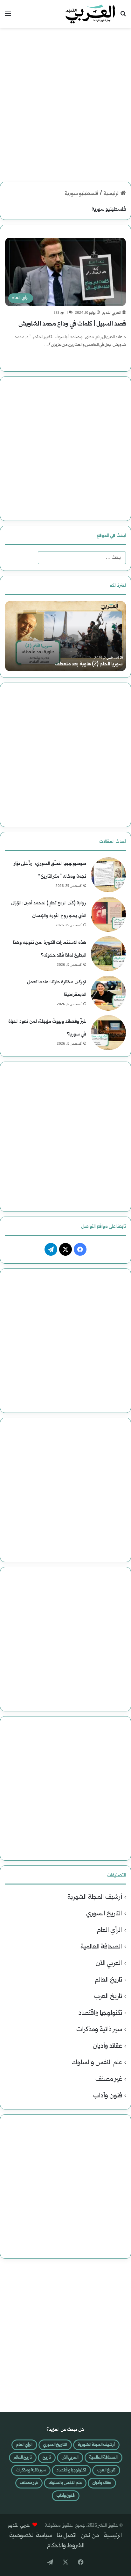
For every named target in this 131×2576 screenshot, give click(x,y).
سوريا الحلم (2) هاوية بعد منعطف (89, 664)
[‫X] (65, 1249)
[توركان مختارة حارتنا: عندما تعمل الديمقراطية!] (108, 993)
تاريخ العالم (108, 1980)
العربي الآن (109, 1964)
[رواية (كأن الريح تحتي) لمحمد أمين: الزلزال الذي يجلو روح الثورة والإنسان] (108, 914)
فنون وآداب (108, 2096)
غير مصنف (109, 2079)
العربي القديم (112, 313)
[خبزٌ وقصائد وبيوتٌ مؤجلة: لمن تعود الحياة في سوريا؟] (108, 1033)
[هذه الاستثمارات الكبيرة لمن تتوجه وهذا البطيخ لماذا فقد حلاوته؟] (108, 954)
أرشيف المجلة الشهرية (95, 1897)
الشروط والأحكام (66, 2546)
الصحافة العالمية (101, 1947)
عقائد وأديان (107, 2046)
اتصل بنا (67, 2536)
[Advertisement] (65, 100)
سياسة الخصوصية (31, 2536)
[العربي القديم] (90, 14)
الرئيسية (112, 194)
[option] (65, 636)
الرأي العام (110, 1930)
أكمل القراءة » (109, 358)
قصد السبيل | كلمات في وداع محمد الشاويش (72, 324)
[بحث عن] (123, 16)
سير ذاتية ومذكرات (99, 2030)
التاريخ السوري (104, 1914)
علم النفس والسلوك (97, 2063)
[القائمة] (8, 16)
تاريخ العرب (108, 1997)
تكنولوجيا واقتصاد (100, 2013)
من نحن (90, 2536)
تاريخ (47, 2458)
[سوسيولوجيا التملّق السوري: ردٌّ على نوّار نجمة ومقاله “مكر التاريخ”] (108, 875)
